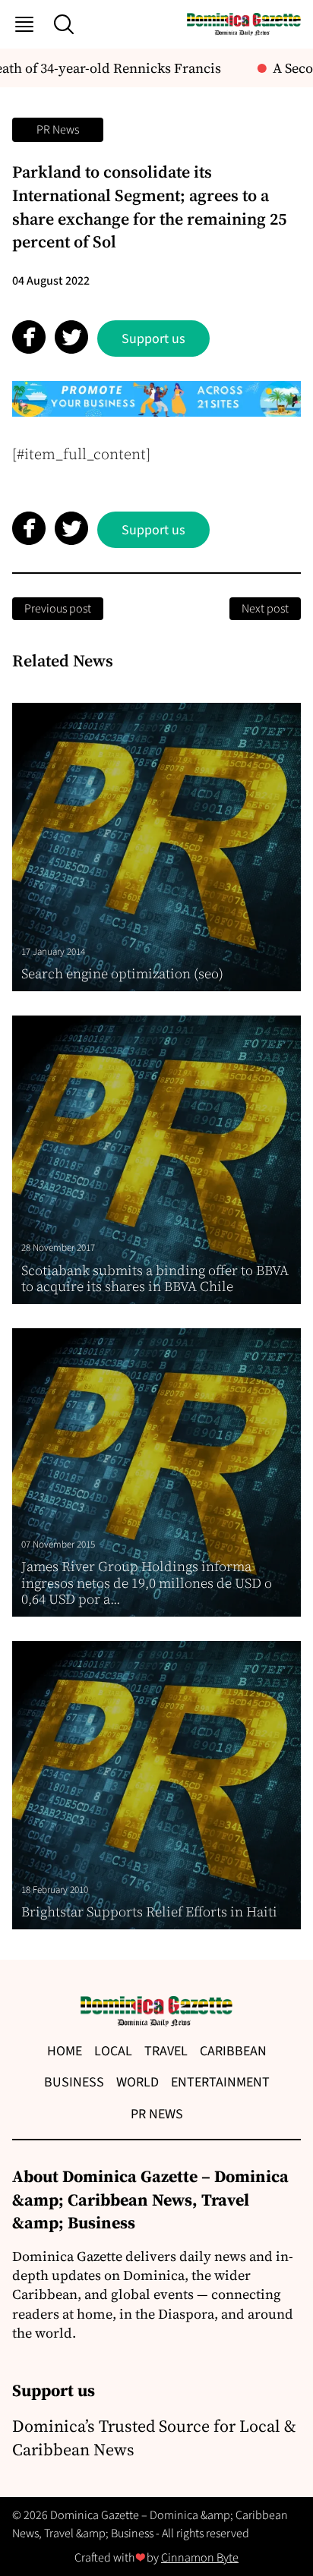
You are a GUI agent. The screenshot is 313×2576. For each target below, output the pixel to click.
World (138, 2082)
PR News (58, 130)
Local (113, 2051)
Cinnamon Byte (200, 2558)
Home (65, 2051)
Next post (265, 609)
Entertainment (220, 2082)
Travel (166, 2051)
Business (74, 2082)
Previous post (58, 609)
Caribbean (233, 2051)
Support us (153, 339)
